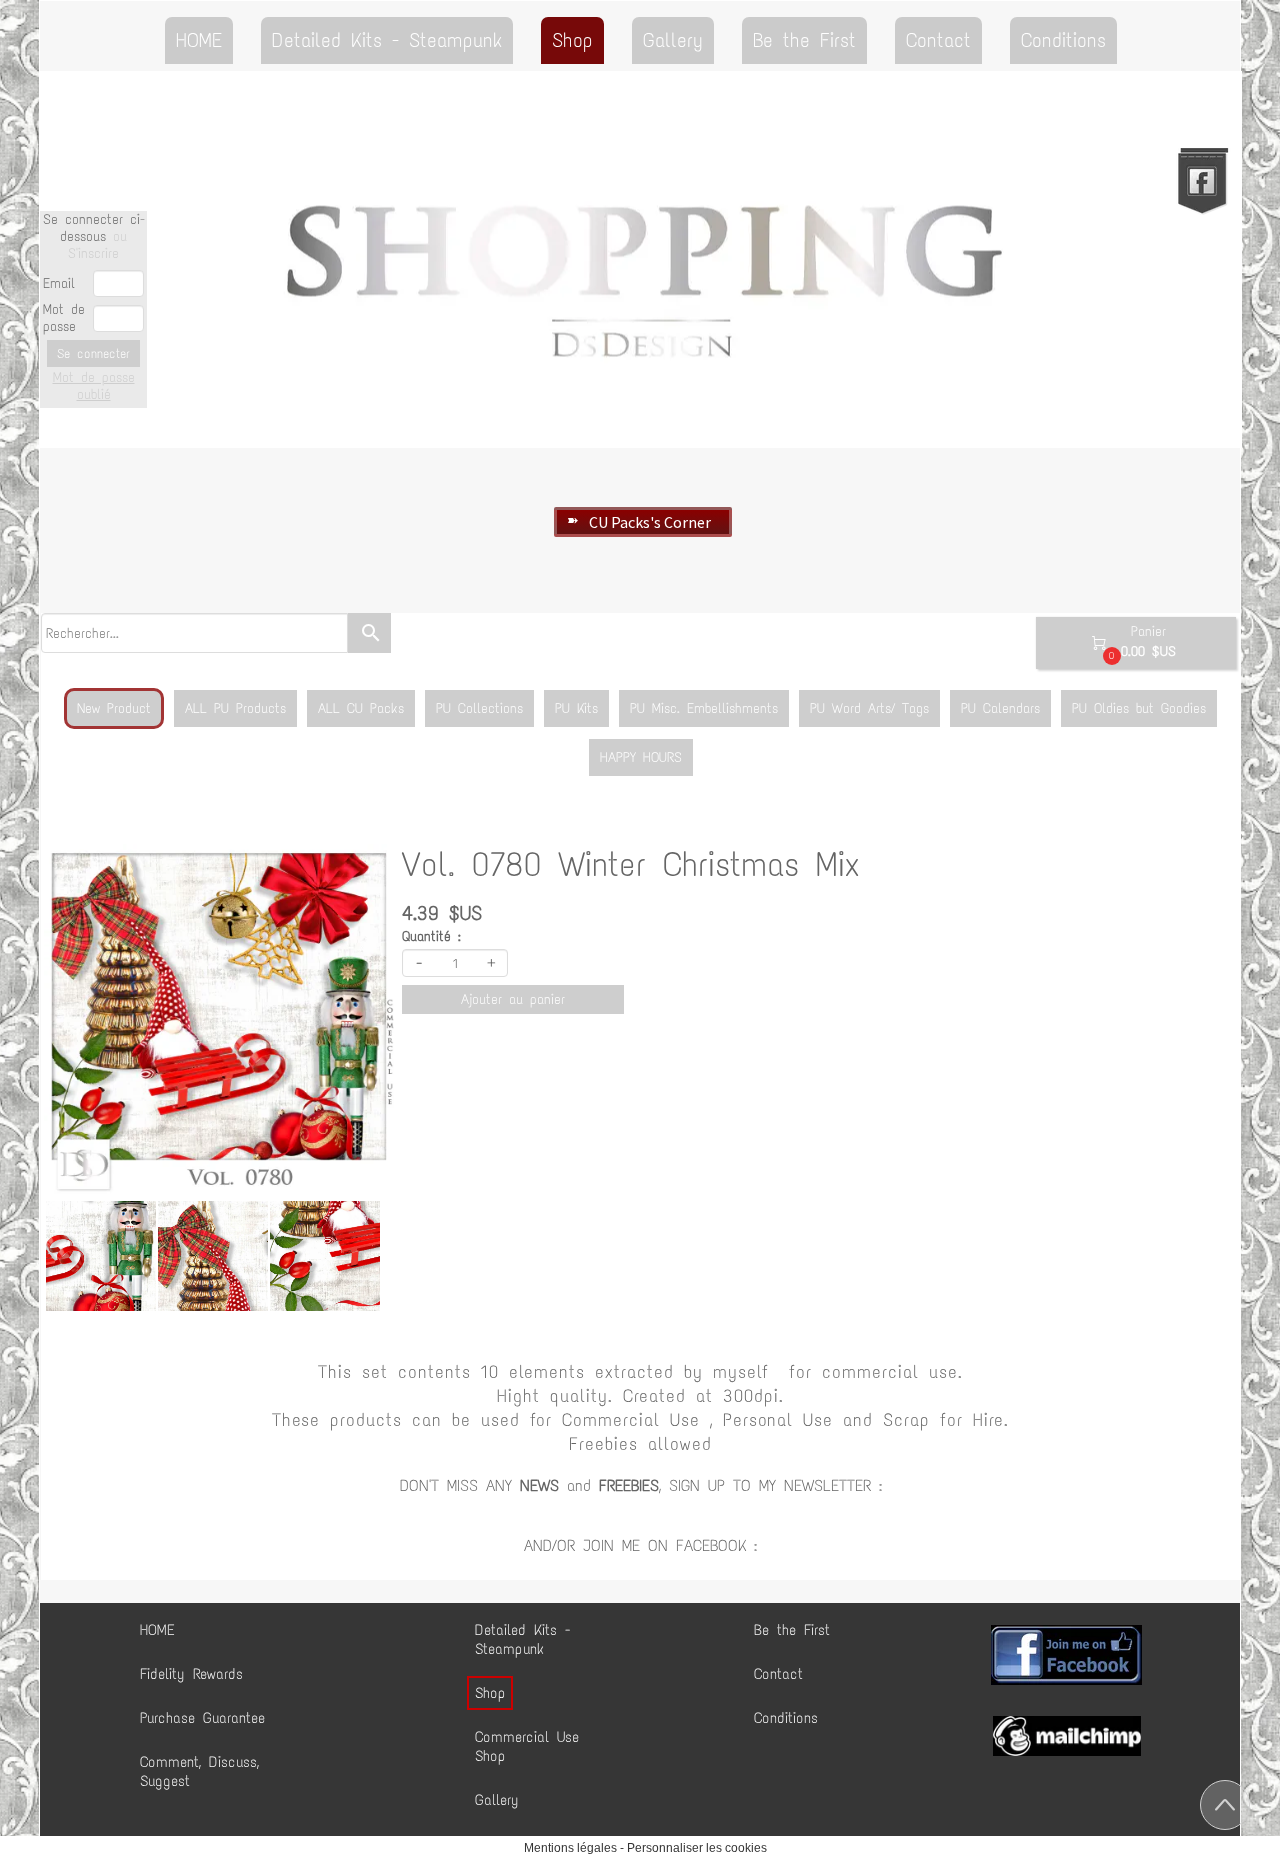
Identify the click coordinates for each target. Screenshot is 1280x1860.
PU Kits (576, 708)
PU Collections (479, 708)
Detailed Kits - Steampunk (387, 40)
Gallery (673, 40)
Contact (938, 40)
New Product (114, 708)
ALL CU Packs (361, 708)
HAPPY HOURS (641, 757)
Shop (572, 40)
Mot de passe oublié (94, 386)
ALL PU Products (235, 708)
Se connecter (93, 353)
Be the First (804, 40)
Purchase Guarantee (202, 1718)
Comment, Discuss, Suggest (199, 1771)
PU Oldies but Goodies (1139, 708)
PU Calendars (1000, 708)
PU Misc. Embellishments (704, 708)
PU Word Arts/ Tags (869, 708)
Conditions (1063, 40)
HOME (199, 40)
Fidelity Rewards (191, 1674)
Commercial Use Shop (527, 1746)
